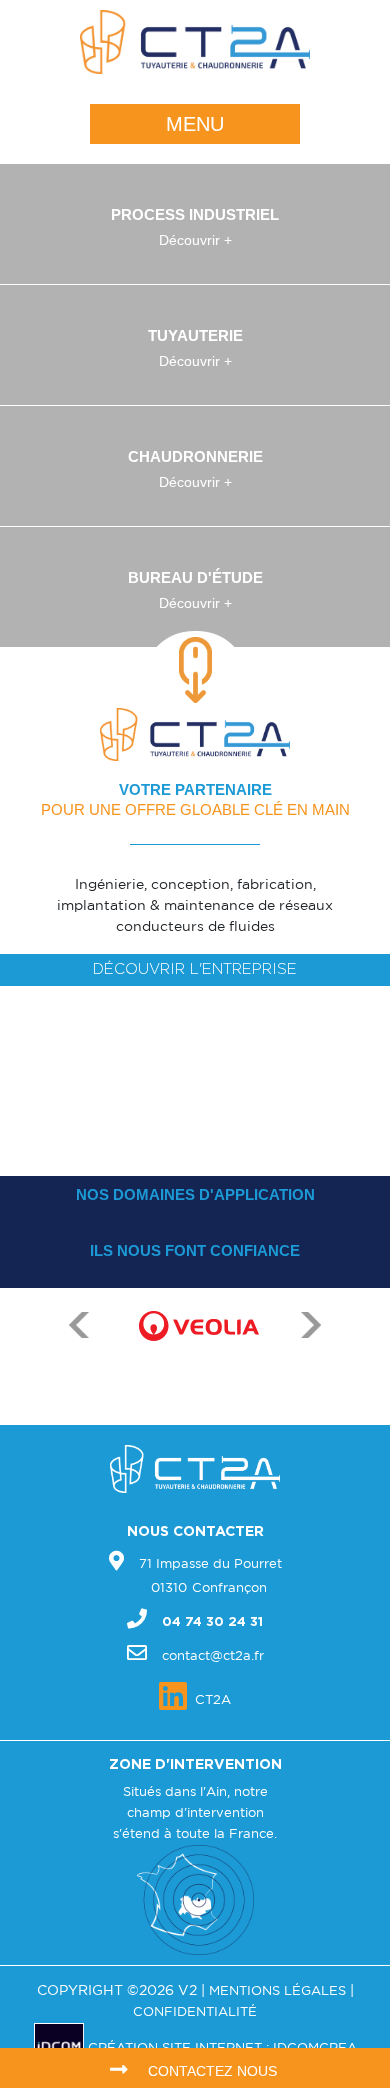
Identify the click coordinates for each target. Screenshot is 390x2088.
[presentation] (79, 1372)
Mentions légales (277, 1991)
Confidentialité (195, 2012)
